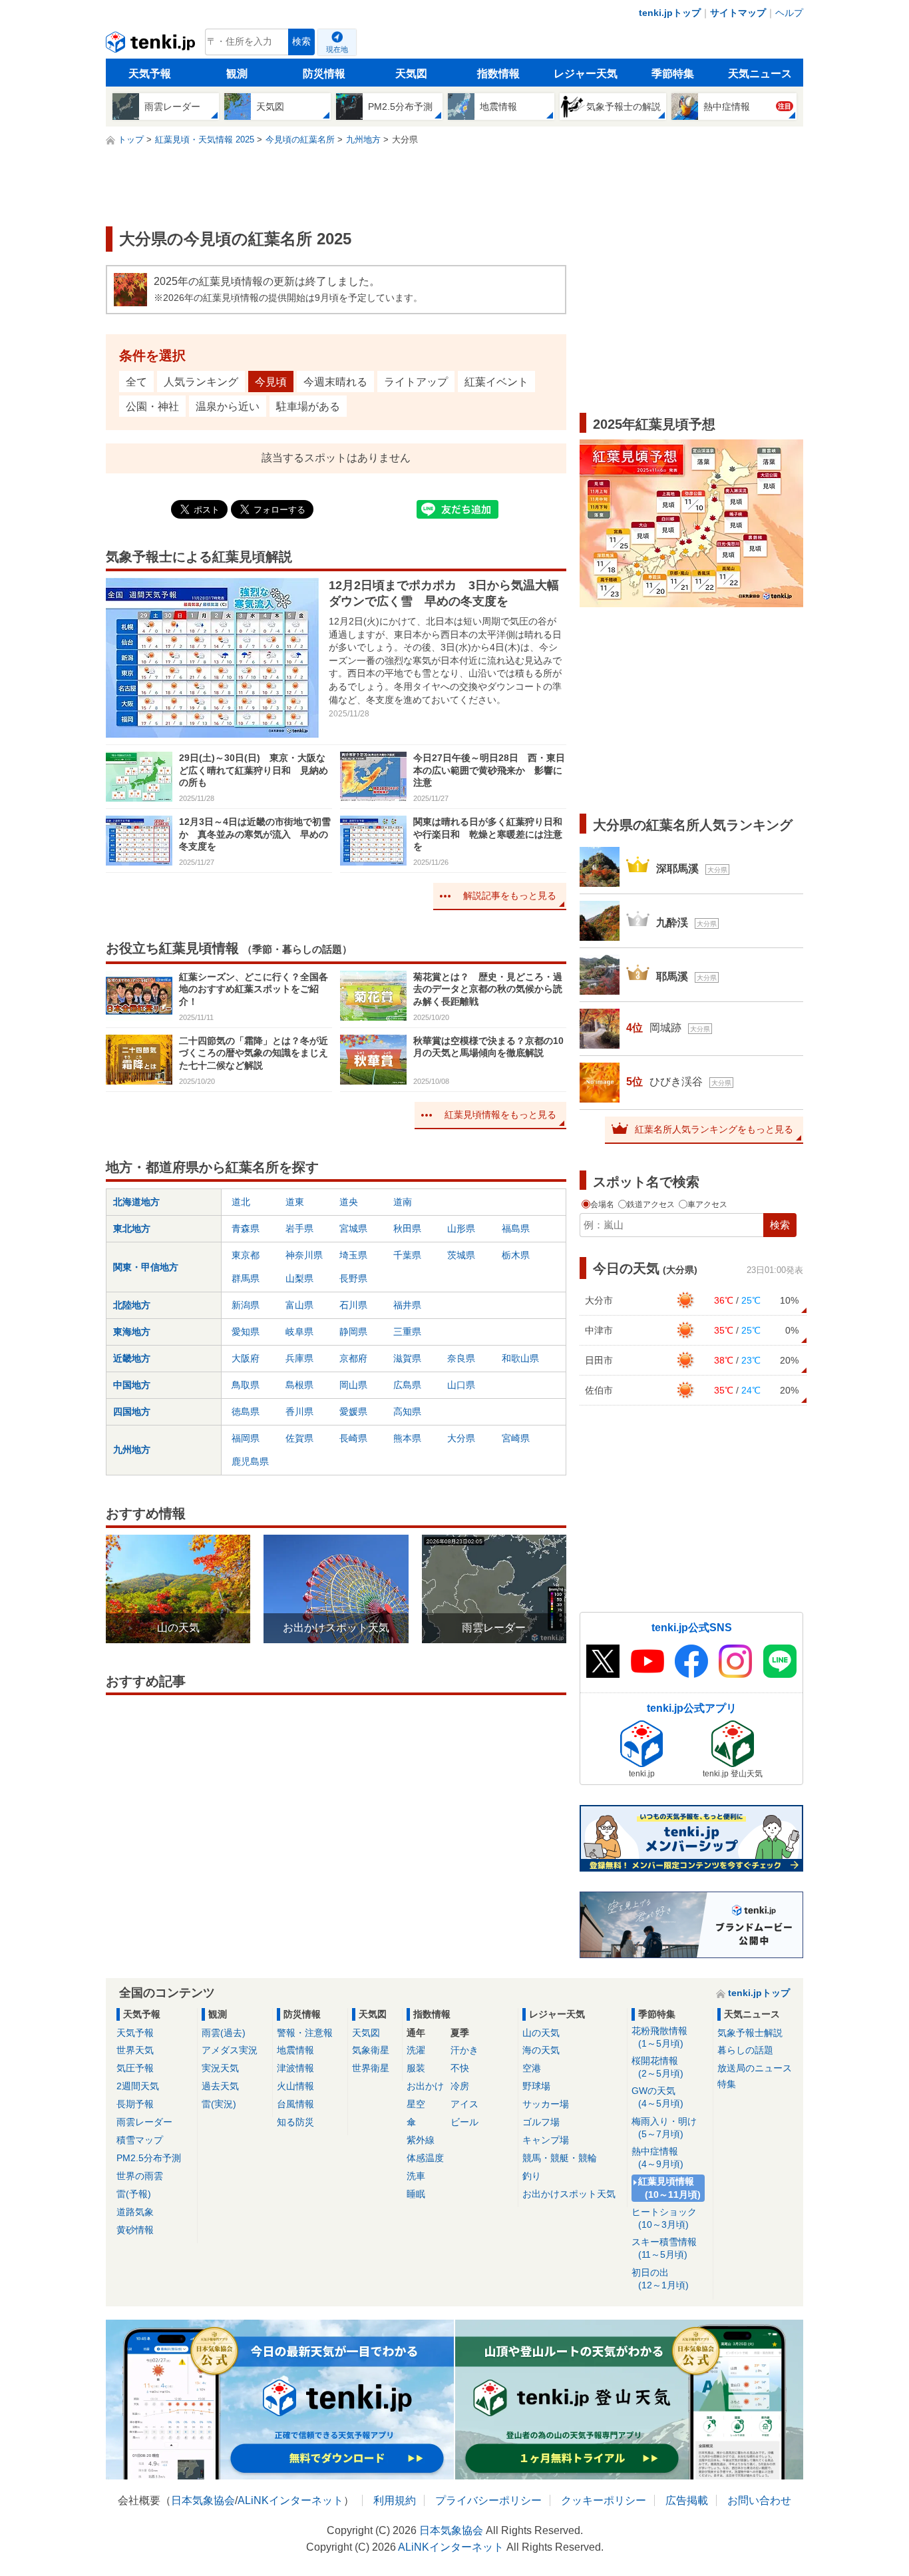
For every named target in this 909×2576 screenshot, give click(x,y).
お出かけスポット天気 (569, 2194)
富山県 (299, 1305)
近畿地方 (132, 1358)
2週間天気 (138, 2086)
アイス (464, 2104)
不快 (460, 2068)
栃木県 (516, 1255)
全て (136, 382)
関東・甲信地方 (146, 1267)
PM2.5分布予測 (149, 2158)
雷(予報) (134, 2194)
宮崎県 (516, 1438)
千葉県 (407, 1255)
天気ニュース (760, 74)
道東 (295, 1202)
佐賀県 (299, 1438)
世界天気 (135, 2050)
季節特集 (673, 74)
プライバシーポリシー (488, 2500)
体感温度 (425, 2158)
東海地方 (132, 1332)
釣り (532, 2176)
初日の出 (660, 2279)
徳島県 (246, 1412)
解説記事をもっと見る (510, 896)
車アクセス (706, 1204)
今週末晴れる (335, 382)
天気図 (411, 74)
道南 (403, 1202)
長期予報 (135, 2104)
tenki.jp (152, 45)
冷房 (460, 2086)
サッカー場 (546, 2104)
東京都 (246, 1255)
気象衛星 (371, 2050)
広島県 (407, 1385)
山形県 (461, 1228)
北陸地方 (132, 1305)
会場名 (602, 1204)
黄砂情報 (135, 2230)
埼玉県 (353, 1255)
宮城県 (353, 1228)
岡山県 (353, 1385)
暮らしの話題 (745, 2050)
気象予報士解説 (750, 2033)
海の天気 (541, 2050)
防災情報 (324, 74)
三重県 (407, 1332)
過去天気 (220, 2086)
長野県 (353, 1278)
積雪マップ (140, 2140)
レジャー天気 (586, 74)
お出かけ (425, 2086)
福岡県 (246, 1438)
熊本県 (407, 1438)
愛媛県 (353, 1412)
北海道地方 (136, 1202)
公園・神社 (152, 406)
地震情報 (295, 2050)
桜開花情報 (657, 2067)
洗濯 (416, 2050)
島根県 (299, 1385)
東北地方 (132, 1228)
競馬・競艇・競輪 (560, 2158)
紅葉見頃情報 (669, 2188)
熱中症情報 (657, 2158)
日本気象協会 (203, 2500)
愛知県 (246, 1332)
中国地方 (132, 1385)
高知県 (407, 1412)
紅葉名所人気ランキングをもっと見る (714, 1129)
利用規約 (395, 2500)
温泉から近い (228, 406)
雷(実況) (219, 2104)
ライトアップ (416, 382)
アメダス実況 (230, 2050)
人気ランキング (201, 382)
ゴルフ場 (541, 2122)
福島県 (516, 1228)
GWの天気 (657, 2097)
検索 (301, 42)
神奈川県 (304, 1255)
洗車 (416, 2176)
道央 (349, 1202)
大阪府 (246, 1358)
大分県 (461, 1438)
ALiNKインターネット (290, 2500)
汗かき (464, 2050)
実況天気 (220, 2068)
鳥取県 (246, 1385)
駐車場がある (308, 406)
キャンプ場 (546, 2140)
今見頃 (271, 382)
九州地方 (132, 1449)
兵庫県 (299, 1358)
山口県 (461, 1385)
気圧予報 (135, 2068)
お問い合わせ (759, 2500)
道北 (241, 1202)
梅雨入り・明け (664, 2128)
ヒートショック (664, 2218)
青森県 (246, 1228)
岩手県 (299, 1228)
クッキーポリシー (604, 2500)
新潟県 (246, 1305)
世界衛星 (371, 2068)
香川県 (299, 1412)
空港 (532, 2068)
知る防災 (295, 2122)
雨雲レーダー (144, 2122)
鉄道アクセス (651, 1204)
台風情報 (295, 2104)
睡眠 (416, 2194)
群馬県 (246, 1278)
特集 (727, 2084)
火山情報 (295, 2086)
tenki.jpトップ (670, 13)
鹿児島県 (250, 1461)
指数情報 (498, 74)
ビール (464, 2122)
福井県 (407, 1305)
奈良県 (461, 1358)
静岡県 (353, 1332)
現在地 (337, 49)
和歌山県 (520, 1358)
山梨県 (299, 1278)
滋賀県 (407, 1358)
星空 (416, 2104)
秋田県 (407, 1228)
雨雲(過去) (224, 2033)
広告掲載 (687, 2500)
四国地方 (132, 1412)
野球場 (536, 2086)
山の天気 (541, 2033)
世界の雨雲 (140, 2176)
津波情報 (295, 2068)
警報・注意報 (305, 2033)
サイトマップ (738, 13)
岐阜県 (299, 1332)
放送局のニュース (755, 2068)
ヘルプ (789, 13)
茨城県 (461, 1255)
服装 (416, 2068)
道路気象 (135, 2212)
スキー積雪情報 (664, 2248)
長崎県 (353, 1438)
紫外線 (421, 2140)
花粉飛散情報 (659, 2037)
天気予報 (150, 74)
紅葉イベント (496, 382)
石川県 (353, 1305)
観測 (237, 74)
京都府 (353, 1358)
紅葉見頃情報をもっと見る (500, 1115)
